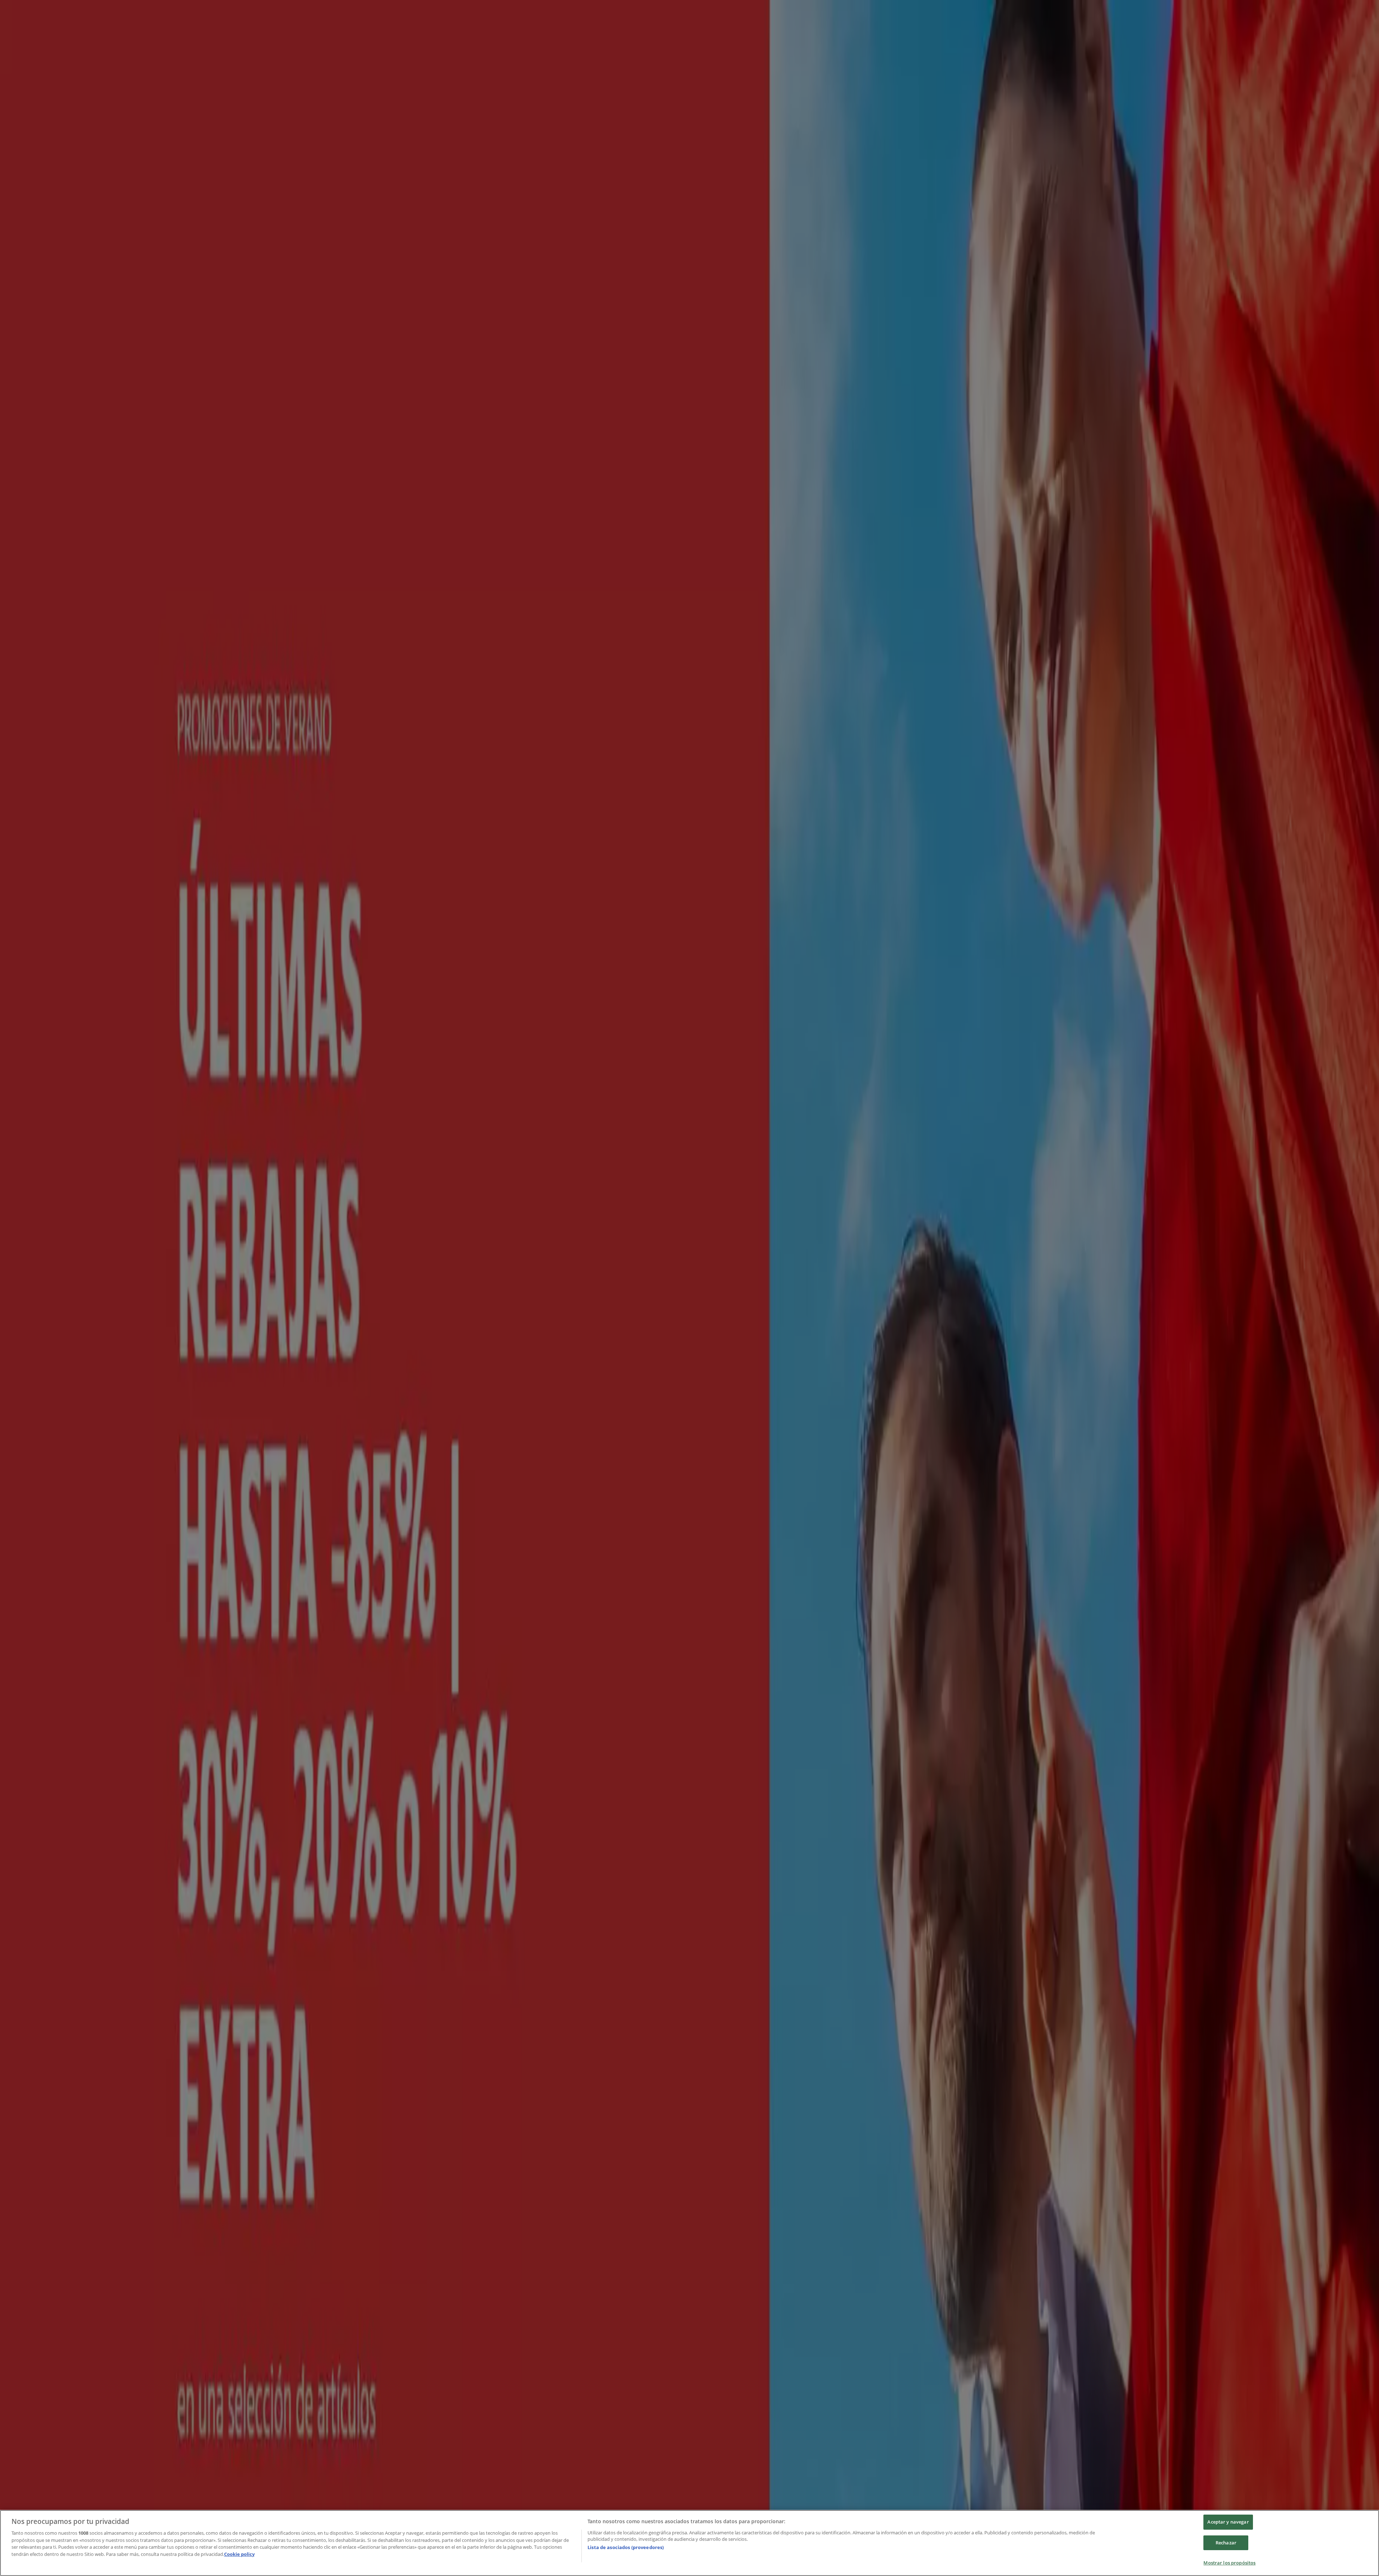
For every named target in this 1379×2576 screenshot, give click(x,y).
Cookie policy (239, 2554)
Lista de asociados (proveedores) (626, 2547)
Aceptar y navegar (1228, 2522)
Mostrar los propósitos (1229, 2563)
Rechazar (1226, 2543)
